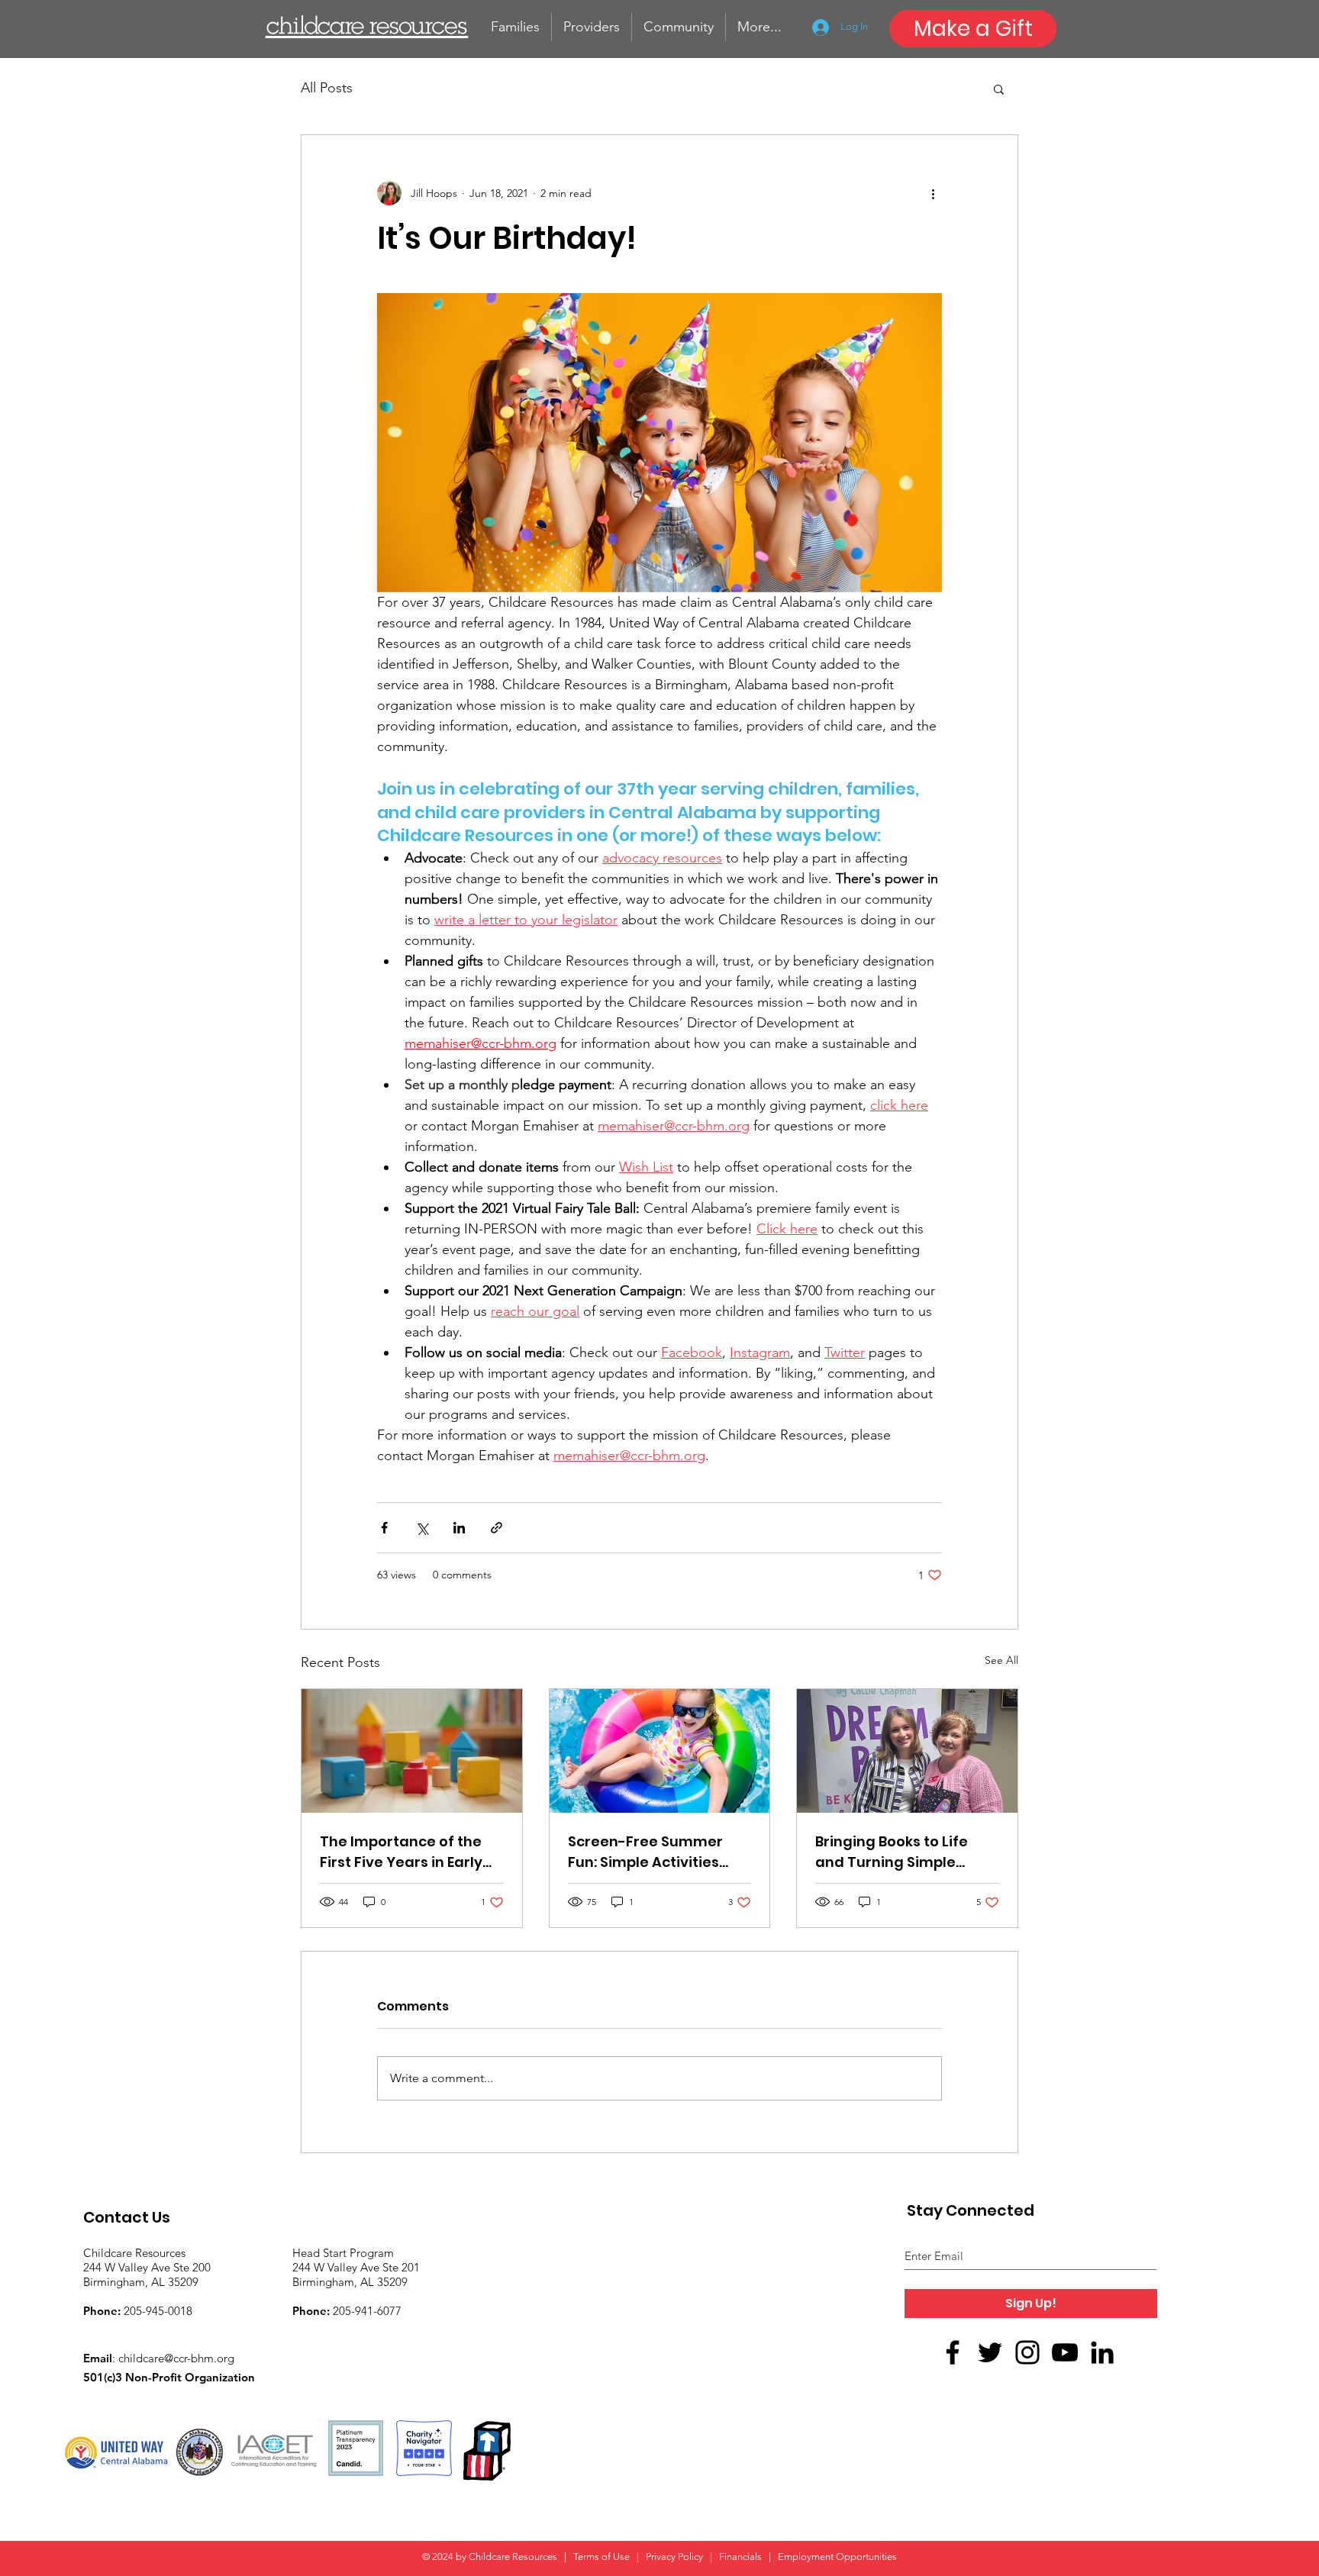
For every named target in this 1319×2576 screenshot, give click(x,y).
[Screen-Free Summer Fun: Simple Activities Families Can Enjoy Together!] (660, 1751)
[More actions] (933, 193)
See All (1001, 1660)
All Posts (327, 88)
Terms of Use (603, 2557)
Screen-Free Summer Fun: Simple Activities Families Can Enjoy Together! (645, 1852)
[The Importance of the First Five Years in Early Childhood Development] (412, 1751)
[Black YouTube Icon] (1065, 2352)
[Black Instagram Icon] (1027, 2352)
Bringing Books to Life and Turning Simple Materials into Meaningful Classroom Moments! (897, 1852)
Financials (740, 2557)
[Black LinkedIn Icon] (1102, 2352)
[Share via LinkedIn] (459, 1528)
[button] (999, 89)
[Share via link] (497, 1528)
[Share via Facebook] (384, 1528)
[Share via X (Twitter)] (422, 1528)
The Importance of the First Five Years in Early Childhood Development (408, 1852)
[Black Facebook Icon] (953, 2352)
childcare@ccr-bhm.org (176, 2358)
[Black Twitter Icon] (990, 2352)
